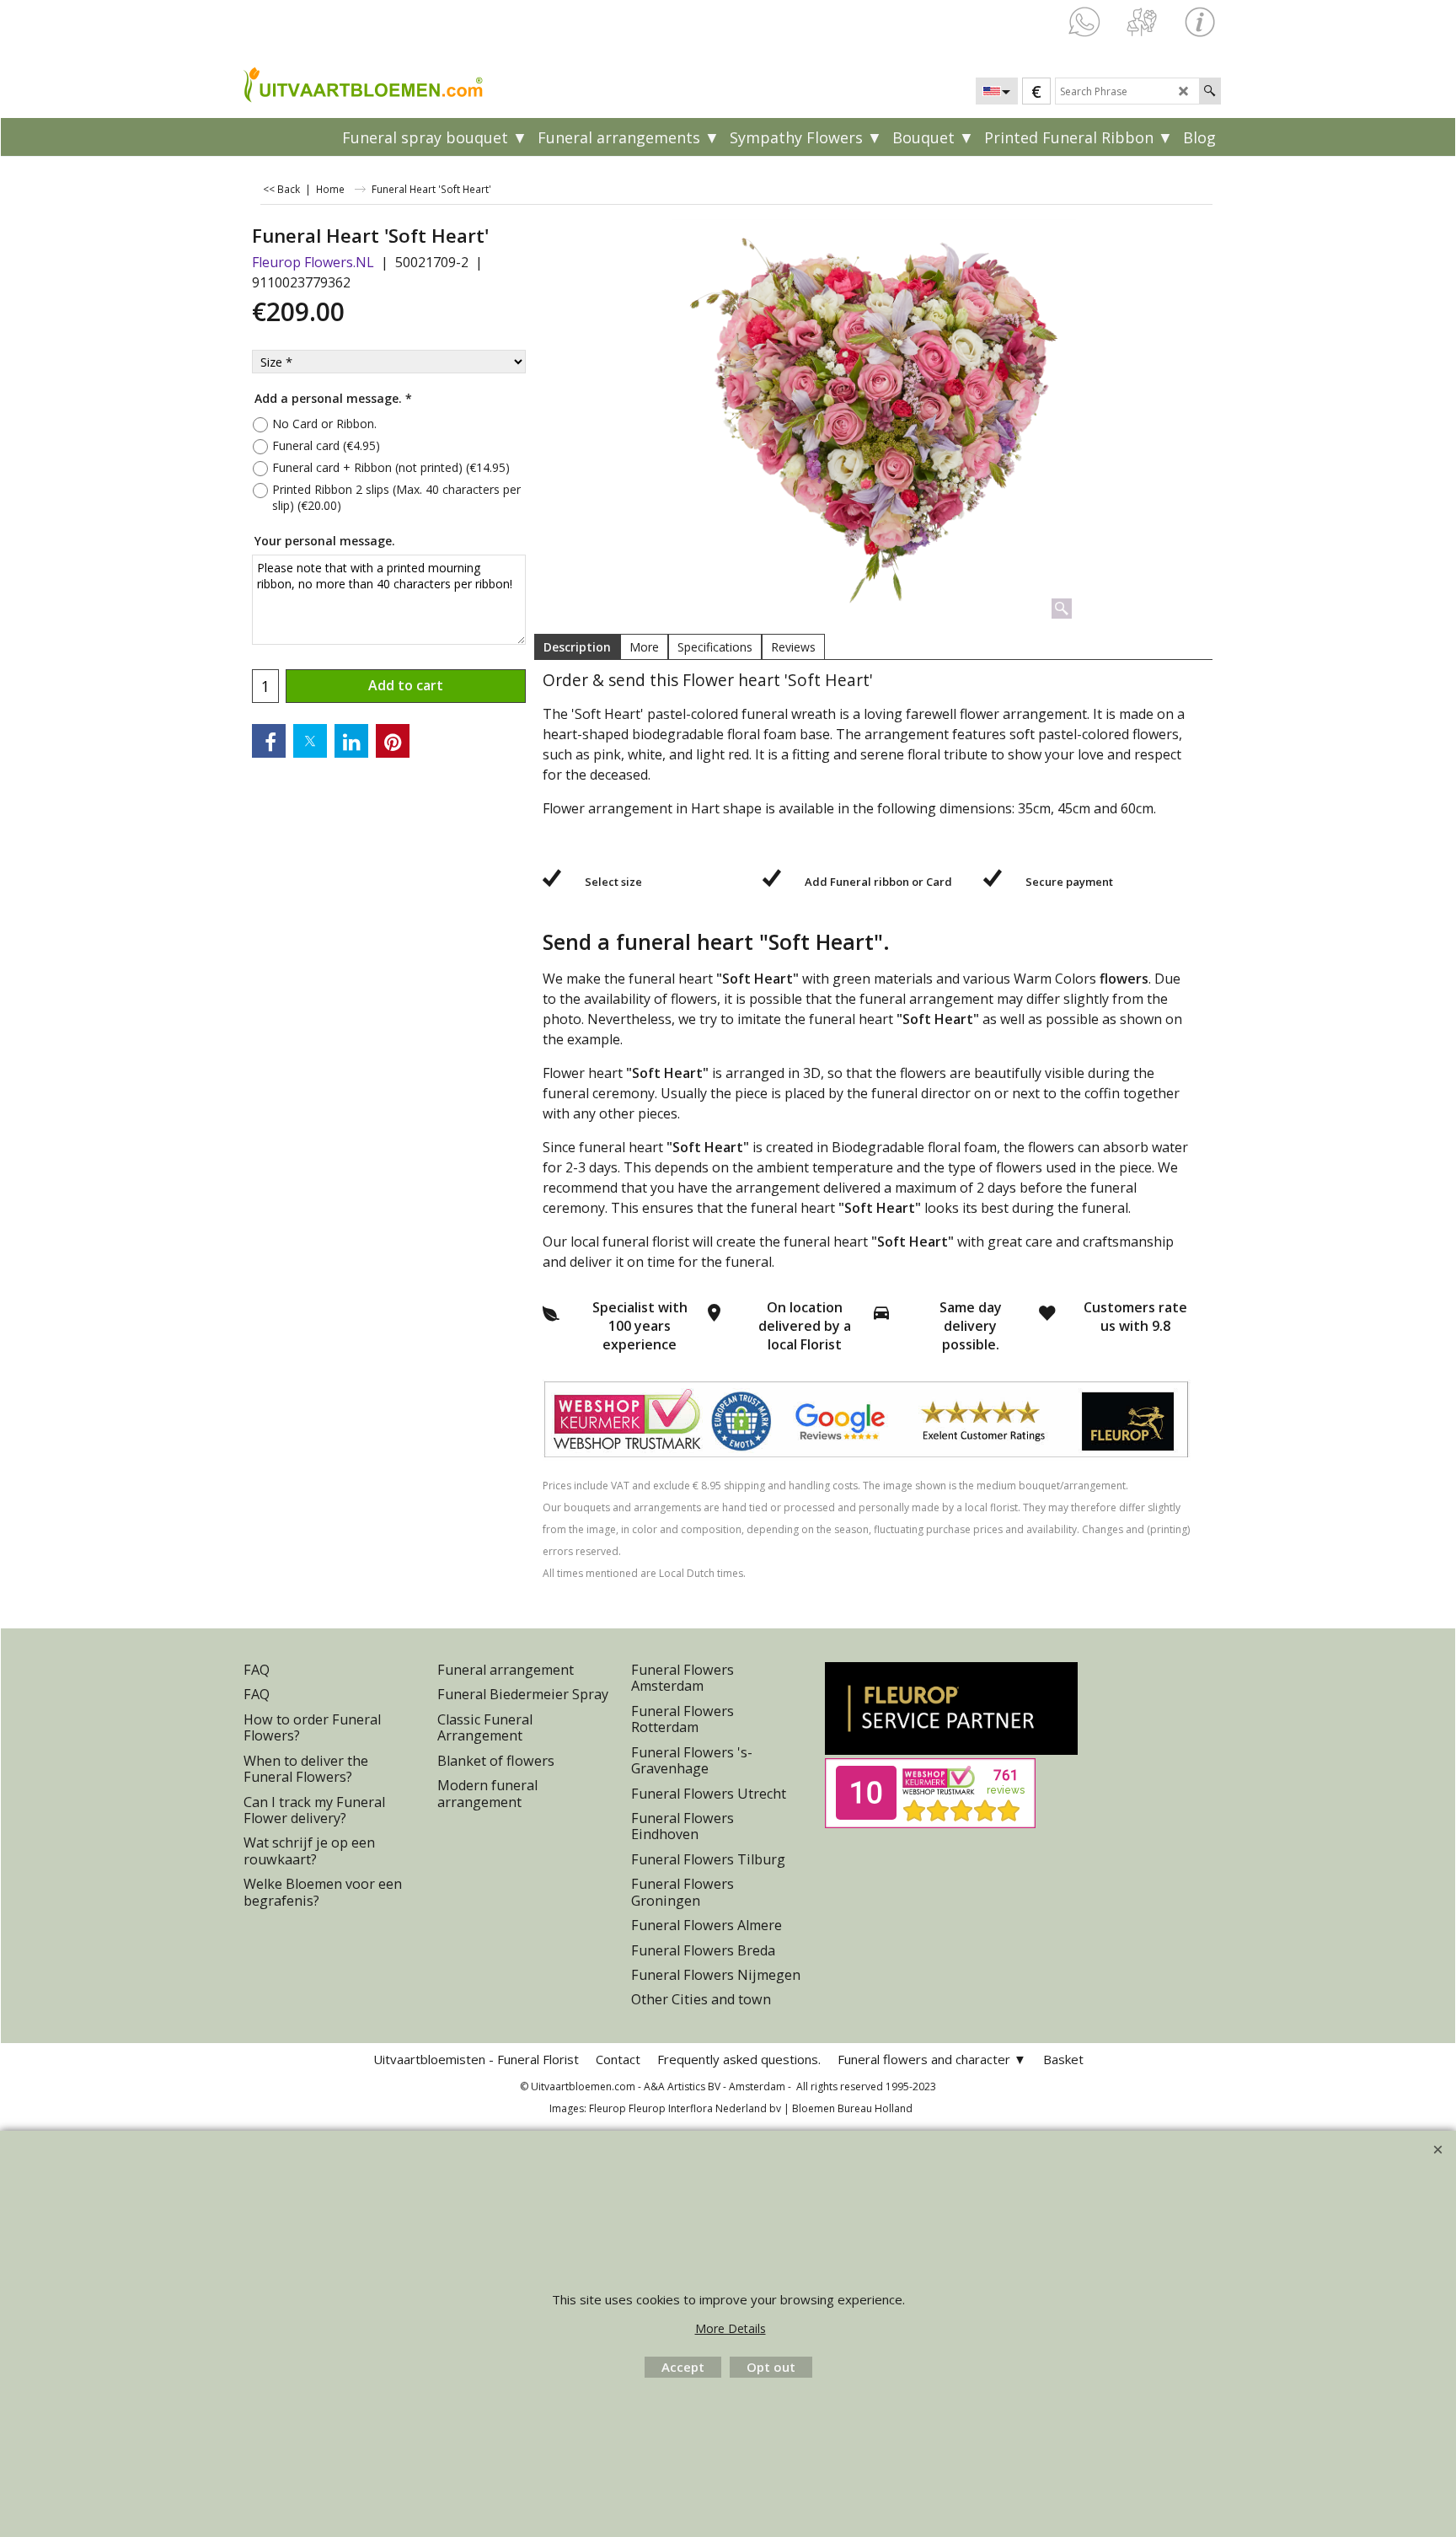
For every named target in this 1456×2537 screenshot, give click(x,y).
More (644, 647)
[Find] (1210, 91)
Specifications (715, 647)
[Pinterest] (393, 741)
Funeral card (326, 445)
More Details (731, 2328)
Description (577, 647)
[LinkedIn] (351, 741)
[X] (310, 741)
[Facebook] (269, 741)
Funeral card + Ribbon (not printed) (391, 467)
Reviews (793, 647)
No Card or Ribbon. (324, 424)
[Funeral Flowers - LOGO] (361, 83)
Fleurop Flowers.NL (313, 262)
